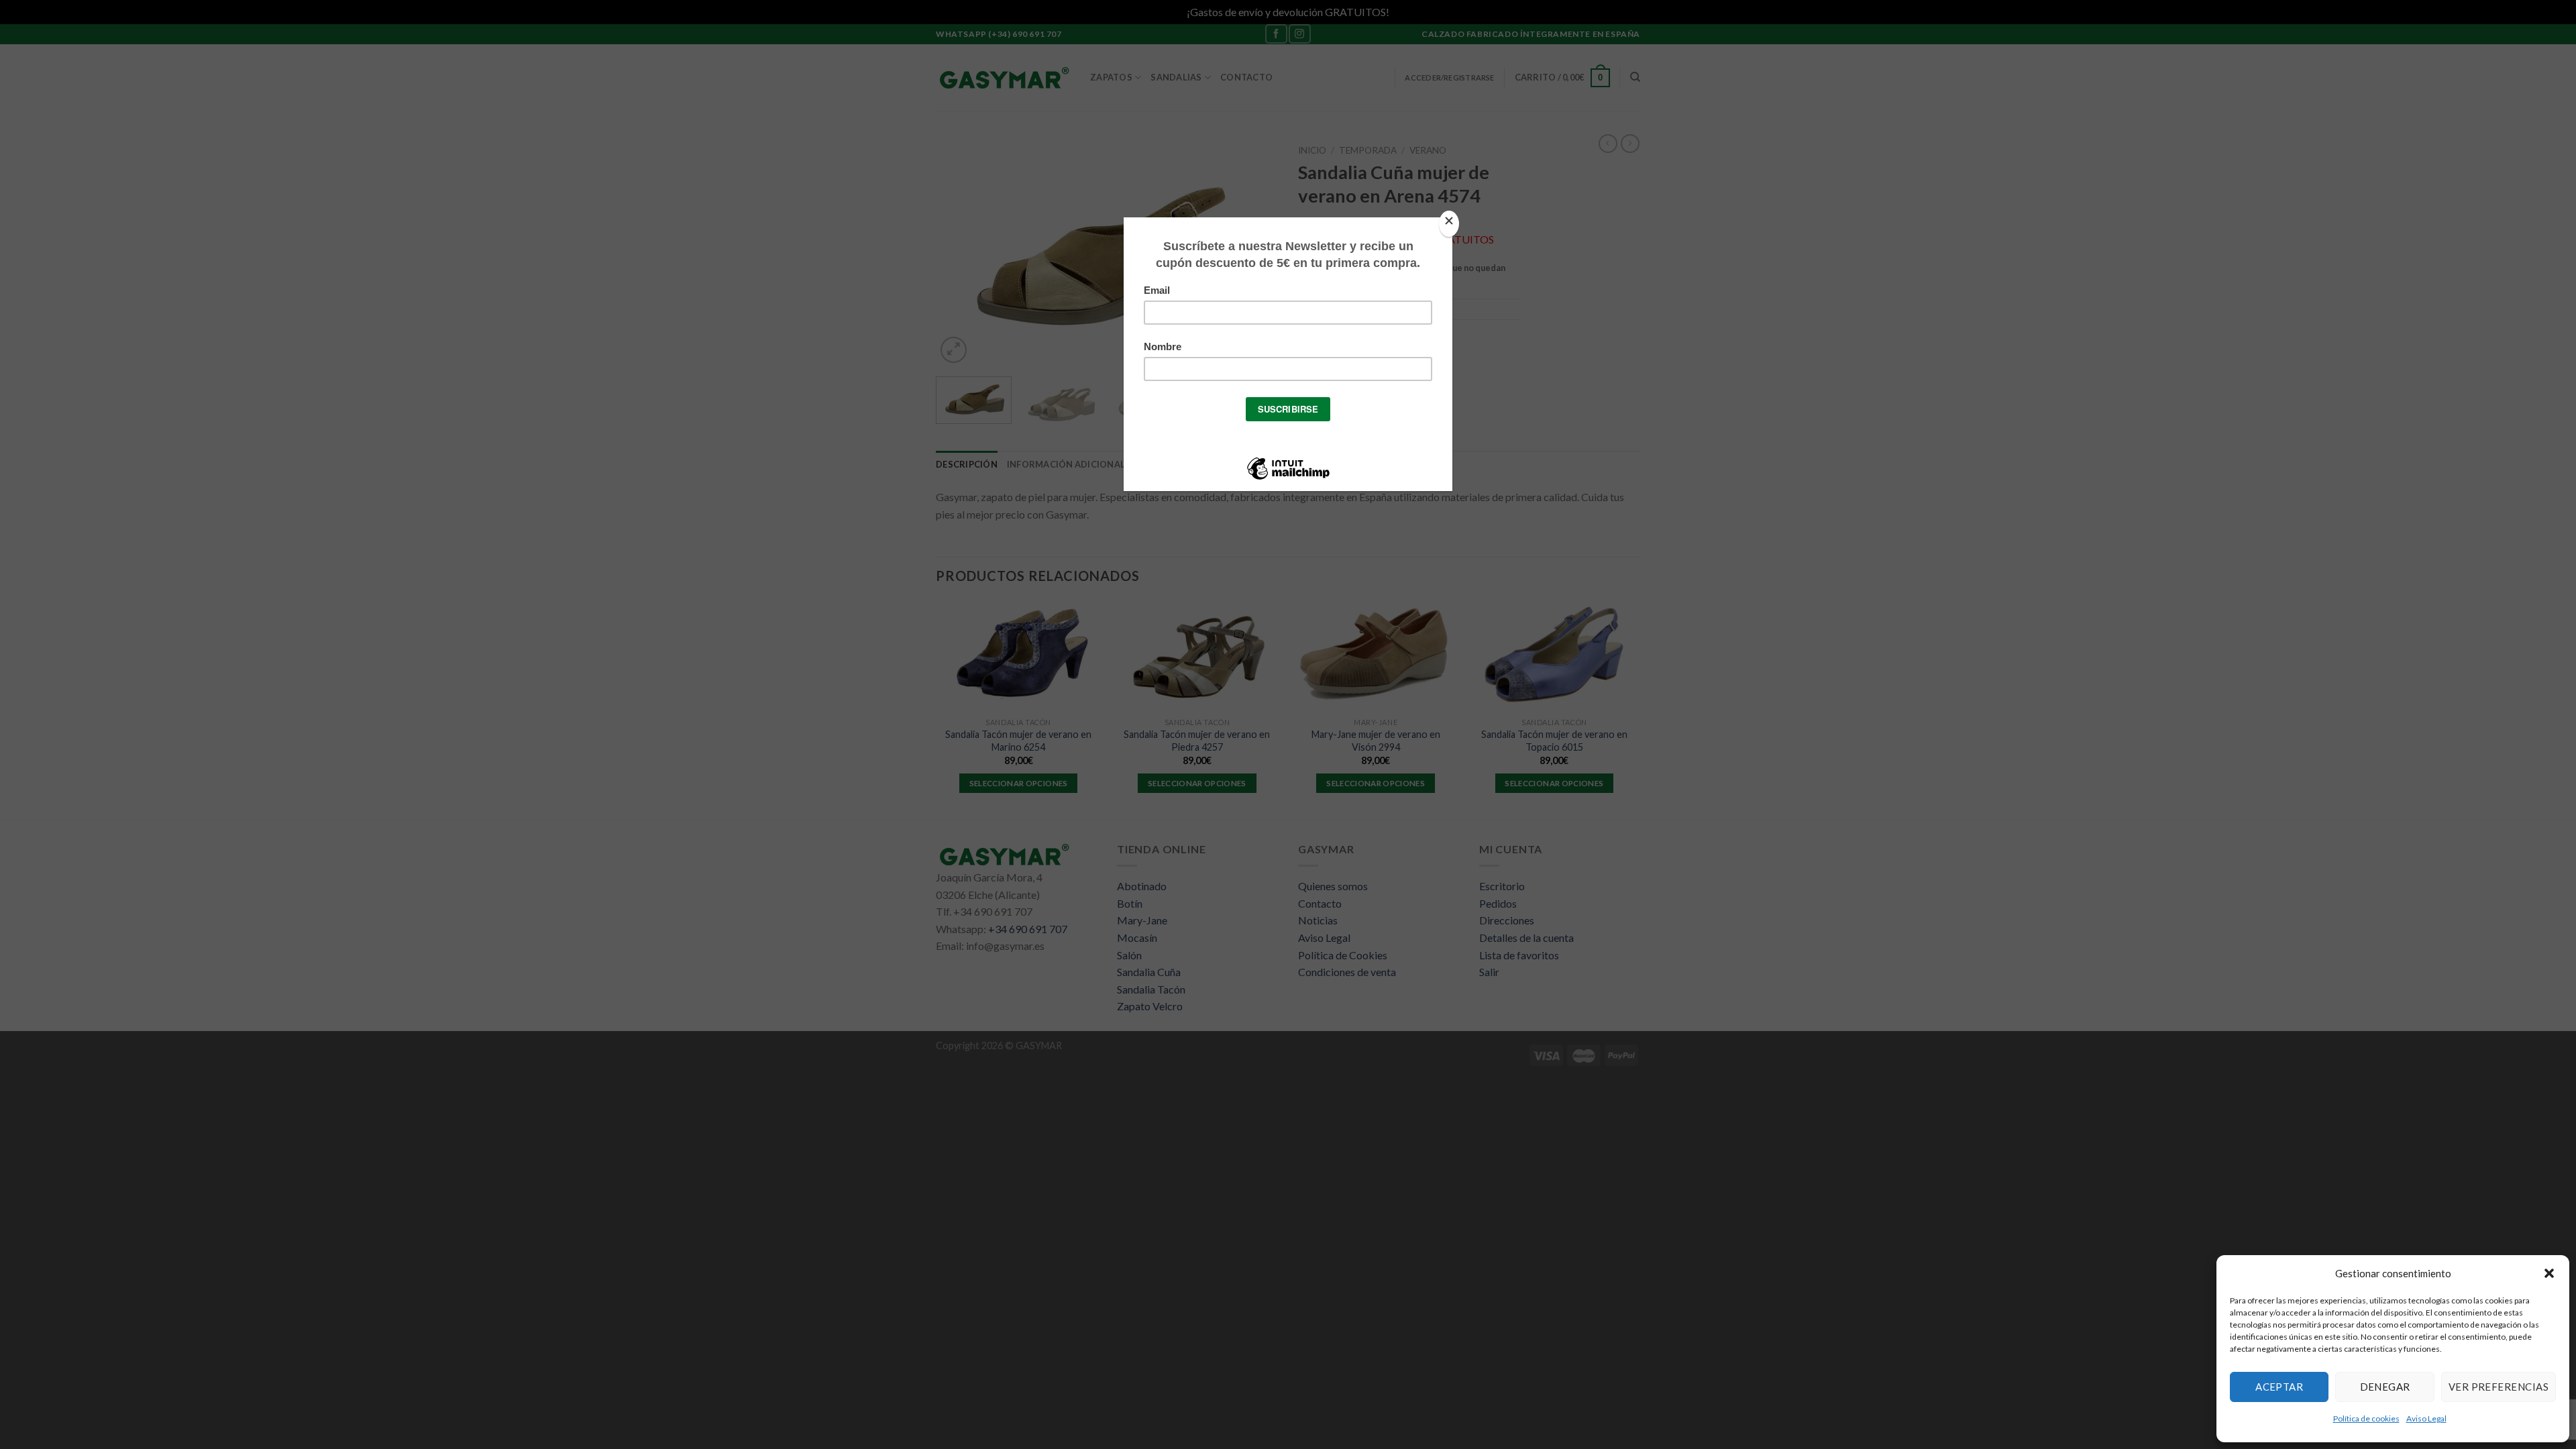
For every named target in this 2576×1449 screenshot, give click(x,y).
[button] (2549, 1273)
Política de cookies (2366, 1418)
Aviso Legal (2426, 1418)
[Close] (1449, 224)
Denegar (2385, 1387)
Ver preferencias (2499, 1387)
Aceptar (2279, 1387)
